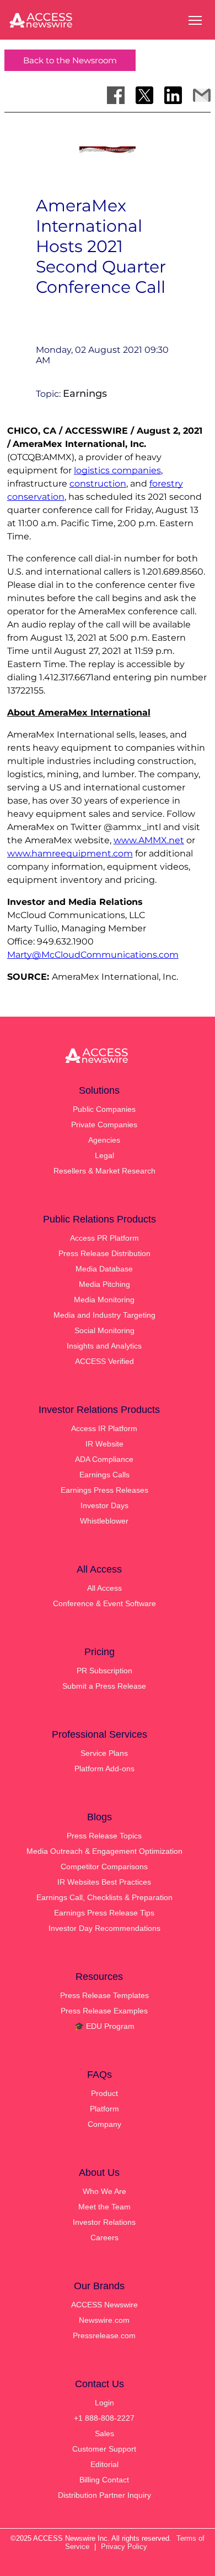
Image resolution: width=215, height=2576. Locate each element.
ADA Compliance (104, 1459)
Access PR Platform (104, 1238)
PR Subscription (104, 1671)
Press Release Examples (104, 2011)
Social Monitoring (104, 1330)
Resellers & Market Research (104, 1171)
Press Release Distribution (104, 1253)
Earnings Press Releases (104, 1490)
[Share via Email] (202, 95)
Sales (104, 2433)
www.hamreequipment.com (70, 853)
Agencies (104, 1140)
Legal (104, 1155)
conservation (36, 497)
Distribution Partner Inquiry (104, 2495)
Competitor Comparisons (104, 1866)
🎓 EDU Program (104, 2026)
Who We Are (104, 2191)
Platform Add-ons (104, 1769)
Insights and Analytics (104, 1346)
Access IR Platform (104, 1428)
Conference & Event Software (104, 1603)
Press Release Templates (104, 1995)
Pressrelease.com (104, 2335)
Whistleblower (104, 1521)
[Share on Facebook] (116, 95)
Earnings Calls (104, 1475)
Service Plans (104, 1753)
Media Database (104, 1269)
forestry (166, 484)
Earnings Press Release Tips (104, 1913)
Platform (104, 2109)
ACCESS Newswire (104, 2305)
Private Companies (104, 1125)
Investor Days (104, 1505)
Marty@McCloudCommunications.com (93, 955)
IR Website (104, 1444)
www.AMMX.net (149, 840)
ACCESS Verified (104, 1361)
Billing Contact (104, 2480)
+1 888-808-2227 (104, 2418)
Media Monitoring (104, 1300)
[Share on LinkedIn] (173, 95)
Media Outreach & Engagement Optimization (104, 1851)
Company (104, 2124)
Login (104, 2403)
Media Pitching (104, 1284)
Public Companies (104, 1109)
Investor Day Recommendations (104, 1928)
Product (104, 2093)
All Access (104, 1588)
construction (98, 484)
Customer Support (104, 2449)
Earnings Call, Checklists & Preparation (104, 1897)
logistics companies (117, 470)
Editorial (104, 2464)
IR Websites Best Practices (104, 1882)
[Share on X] (144, 95)
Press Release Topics (104, 1836)
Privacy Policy (124, 2547)
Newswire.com (104, 2320)
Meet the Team (104, 2207)
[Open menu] (195, 20)
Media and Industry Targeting (104, 1315)
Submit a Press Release (104, 1686)
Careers (104, 2237)
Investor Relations (104, 2222)
